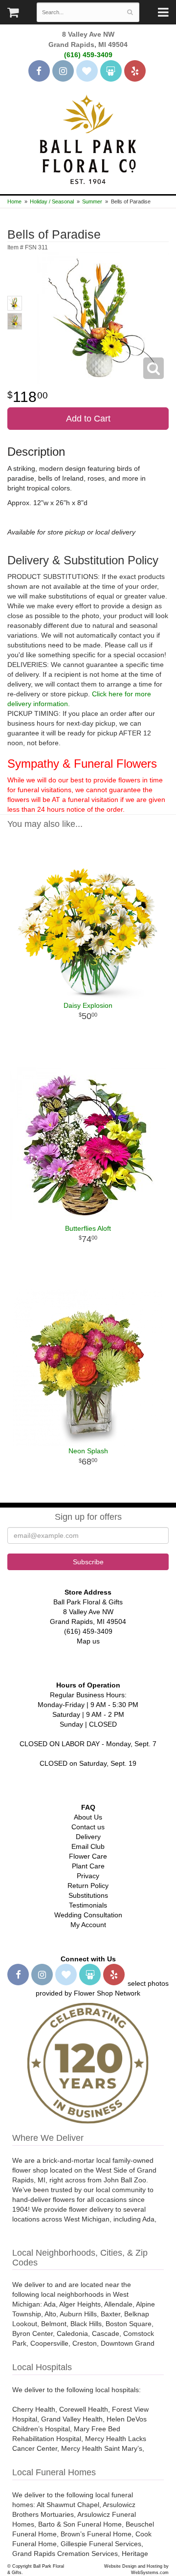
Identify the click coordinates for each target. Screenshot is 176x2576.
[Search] (130, 12)
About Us (88, 1817)
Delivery (88, 1837)
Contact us (88, 1827)
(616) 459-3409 (88, 55)
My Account (88, 1925)
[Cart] (13, 15)
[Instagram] (63, 71)
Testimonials (88, 1905)
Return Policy (88, 1886)
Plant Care (88, 1866)
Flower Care (88, 1856)
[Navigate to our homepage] (88, 138)
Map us (88, 1641)
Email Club (88, 1846)
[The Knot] (87, 71)
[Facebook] (39, 71)
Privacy (88, 1876)
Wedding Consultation (88, 1915)
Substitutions (88, 1895)
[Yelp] (135, 71)
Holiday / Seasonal (52, 201)
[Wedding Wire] (111, 71)
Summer (92, 201)
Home (14, 201)
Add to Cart (88, 419)
